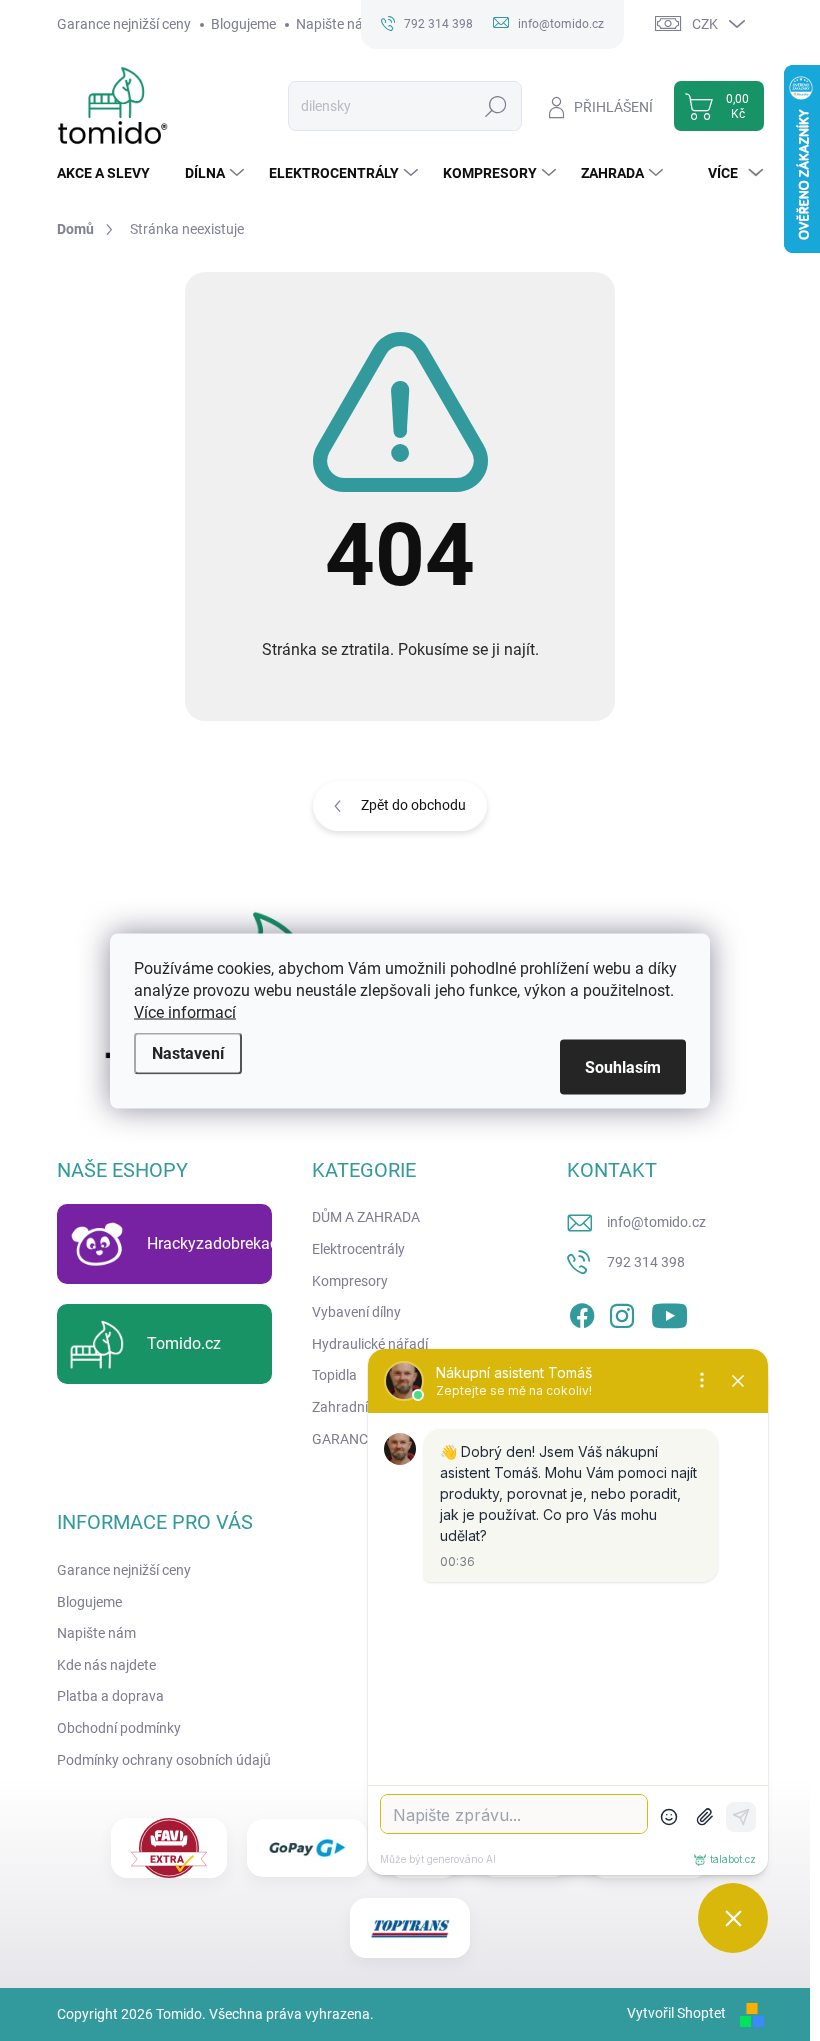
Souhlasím (623, 1066)
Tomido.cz (184, 1343)
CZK (705, 24)
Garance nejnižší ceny (124, 24)
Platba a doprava (110, 1696)
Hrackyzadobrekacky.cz (230, 1243)
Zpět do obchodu (413, 805)
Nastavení (188, 1052)
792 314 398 (646, 1262)
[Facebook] (582, 1313)
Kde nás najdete (106, 1665)
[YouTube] (669, 1313)
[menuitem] (111, 173)
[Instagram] (622, 1313)
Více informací (185, 1011)
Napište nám (335, 24)
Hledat (495, 106)
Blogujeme (243, 24)
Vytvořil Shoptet (676, 2013)
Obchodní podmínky (119, 1728)
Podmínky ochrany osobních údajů (164, 1760)
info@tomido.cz (656, 1222)
